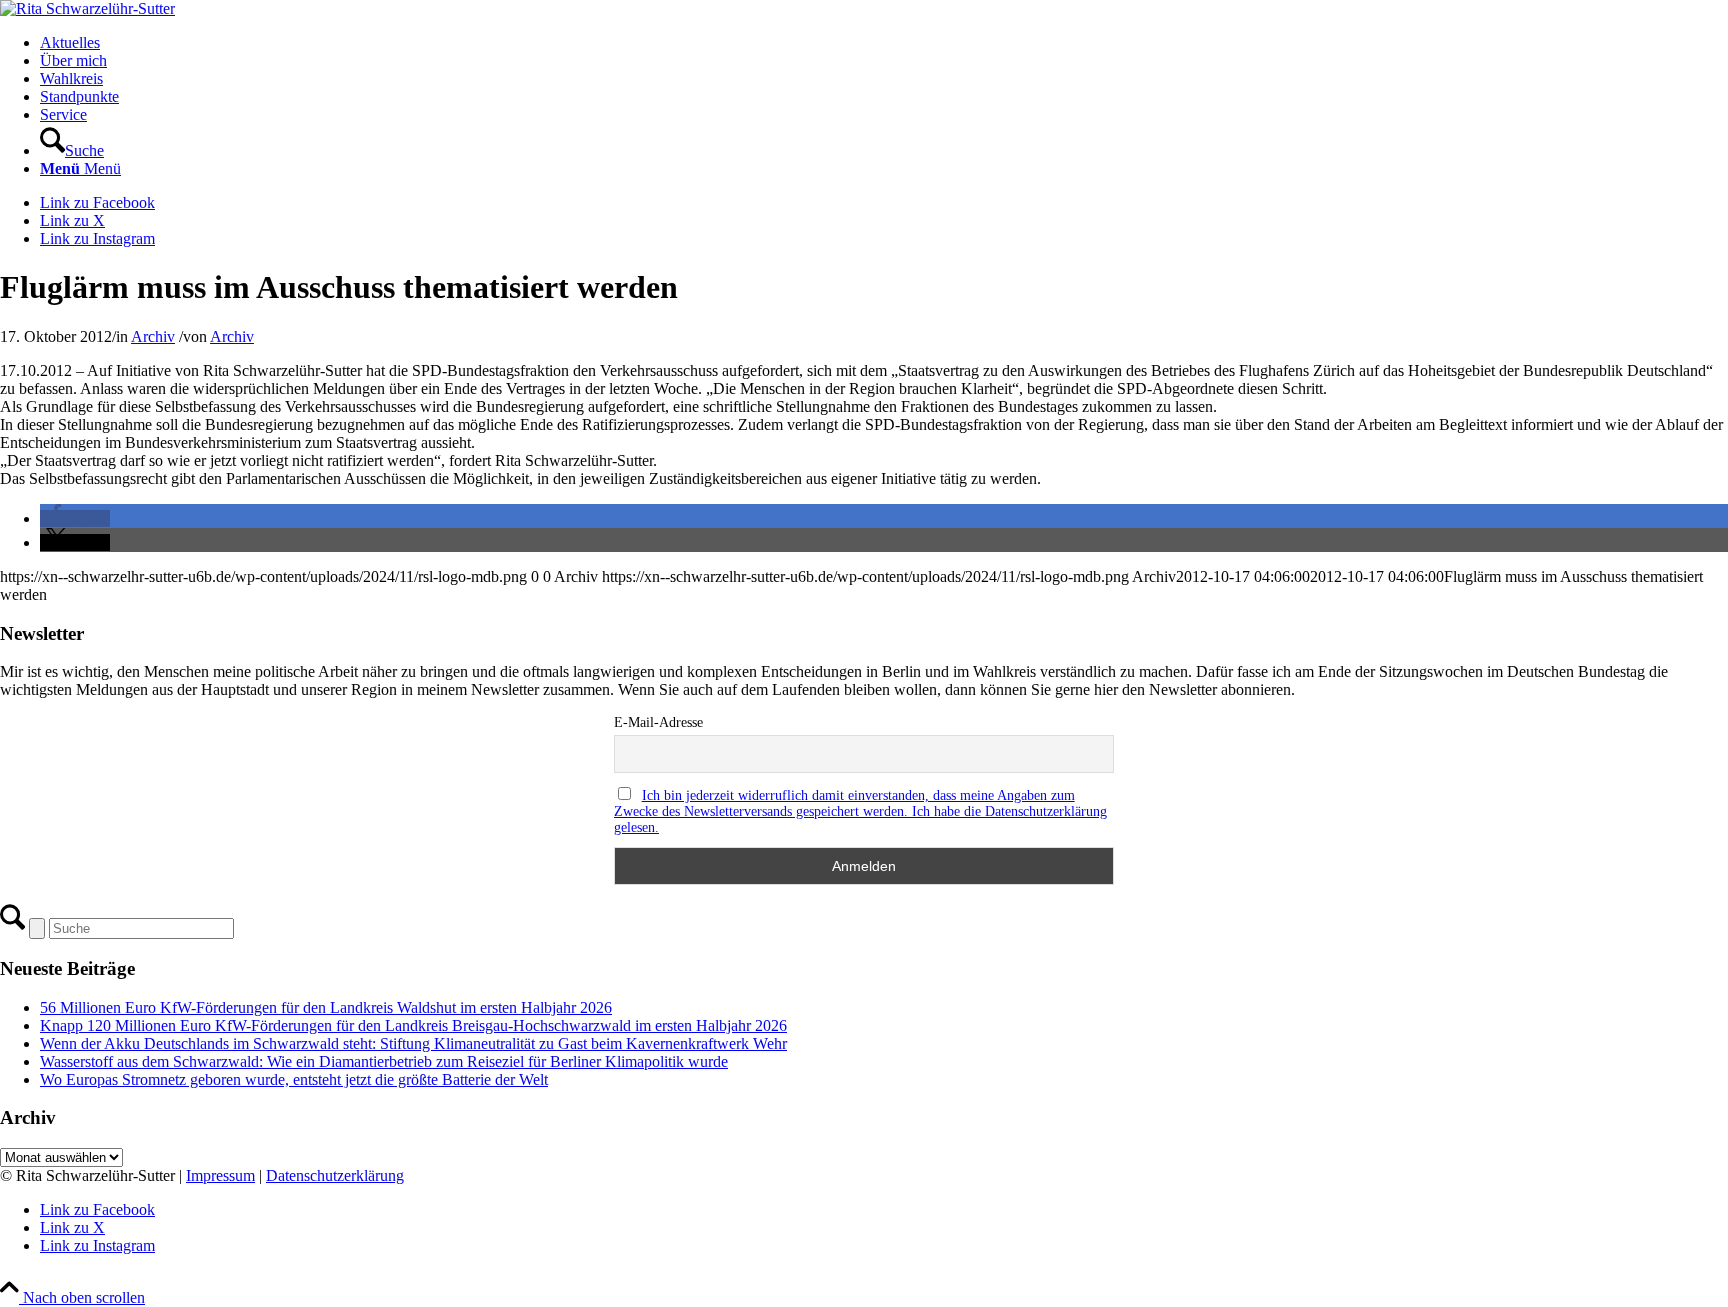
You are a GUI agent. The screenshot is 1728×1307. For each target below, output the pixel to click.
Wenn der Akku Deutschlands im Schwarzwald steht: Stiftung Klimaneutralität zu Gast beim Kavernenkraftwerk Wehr (413, 1043)
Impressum (220, 1175)
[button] (75, 518)
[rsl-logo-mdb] (87, 8)
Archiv (153, 336)
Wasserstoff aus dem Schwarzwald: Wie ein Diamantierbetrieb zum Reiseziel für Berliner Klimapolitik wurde (384, 1061)
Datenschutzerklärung (335, 1175)
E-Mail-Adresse (658, 722)
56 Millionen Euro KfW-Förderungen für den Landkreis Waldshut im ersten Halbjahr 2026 (326, 1007)
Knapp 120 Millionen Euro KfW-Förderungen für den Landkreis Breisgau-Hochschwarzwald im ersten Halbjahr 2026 (413, 1025)
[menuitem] (884, 43)
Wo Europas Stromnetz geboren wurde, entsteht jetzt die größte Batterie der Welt (294, 1079)
